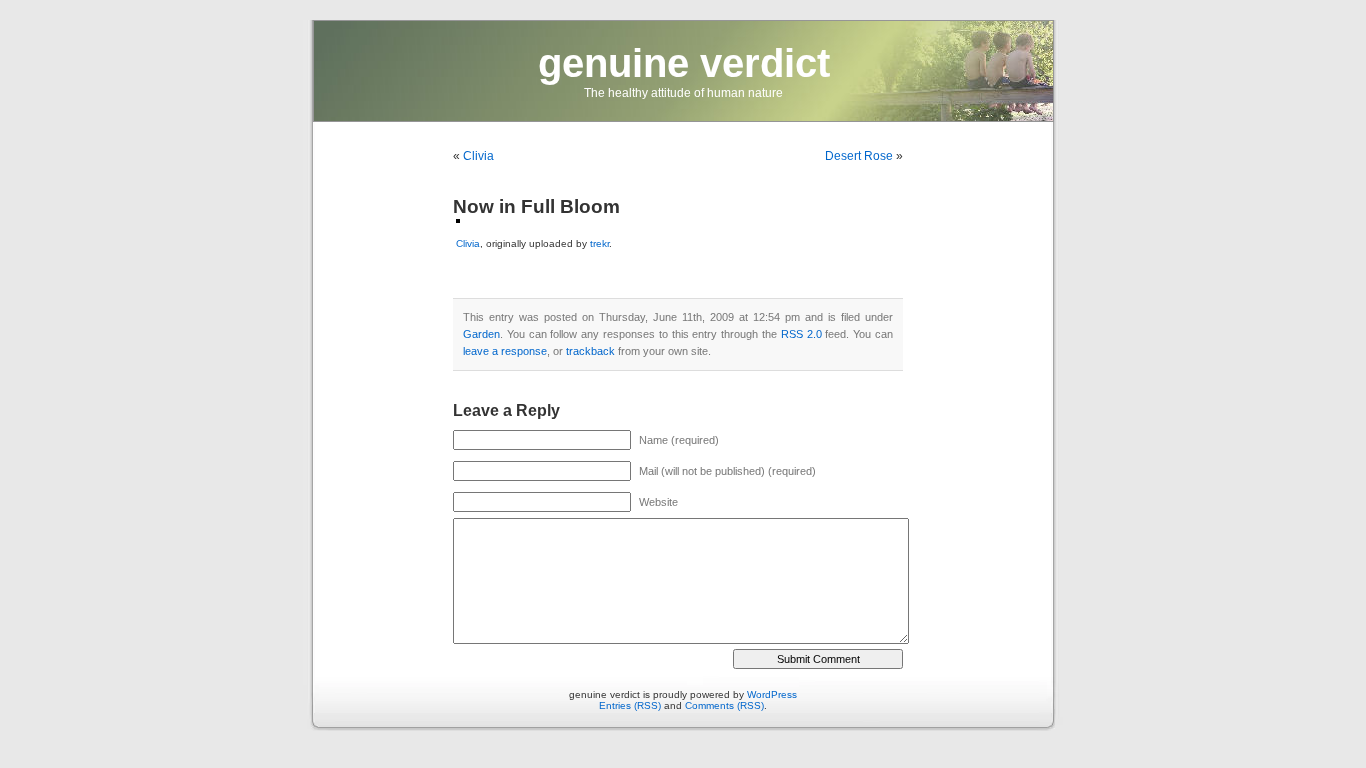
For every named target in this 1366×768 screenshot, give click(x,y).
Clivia (478, 156)
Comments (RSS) (724, 705)
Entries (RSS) (630, 705)
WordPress (772, 694)
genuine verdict (684, 63)
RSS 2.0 (801, 334)
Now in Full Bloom (536, 206)
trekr (599, 243)
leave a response (505, 351)
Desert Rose (859, 156)
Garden (481, 334)
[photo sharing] (458, 219)
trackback (590, 351)
